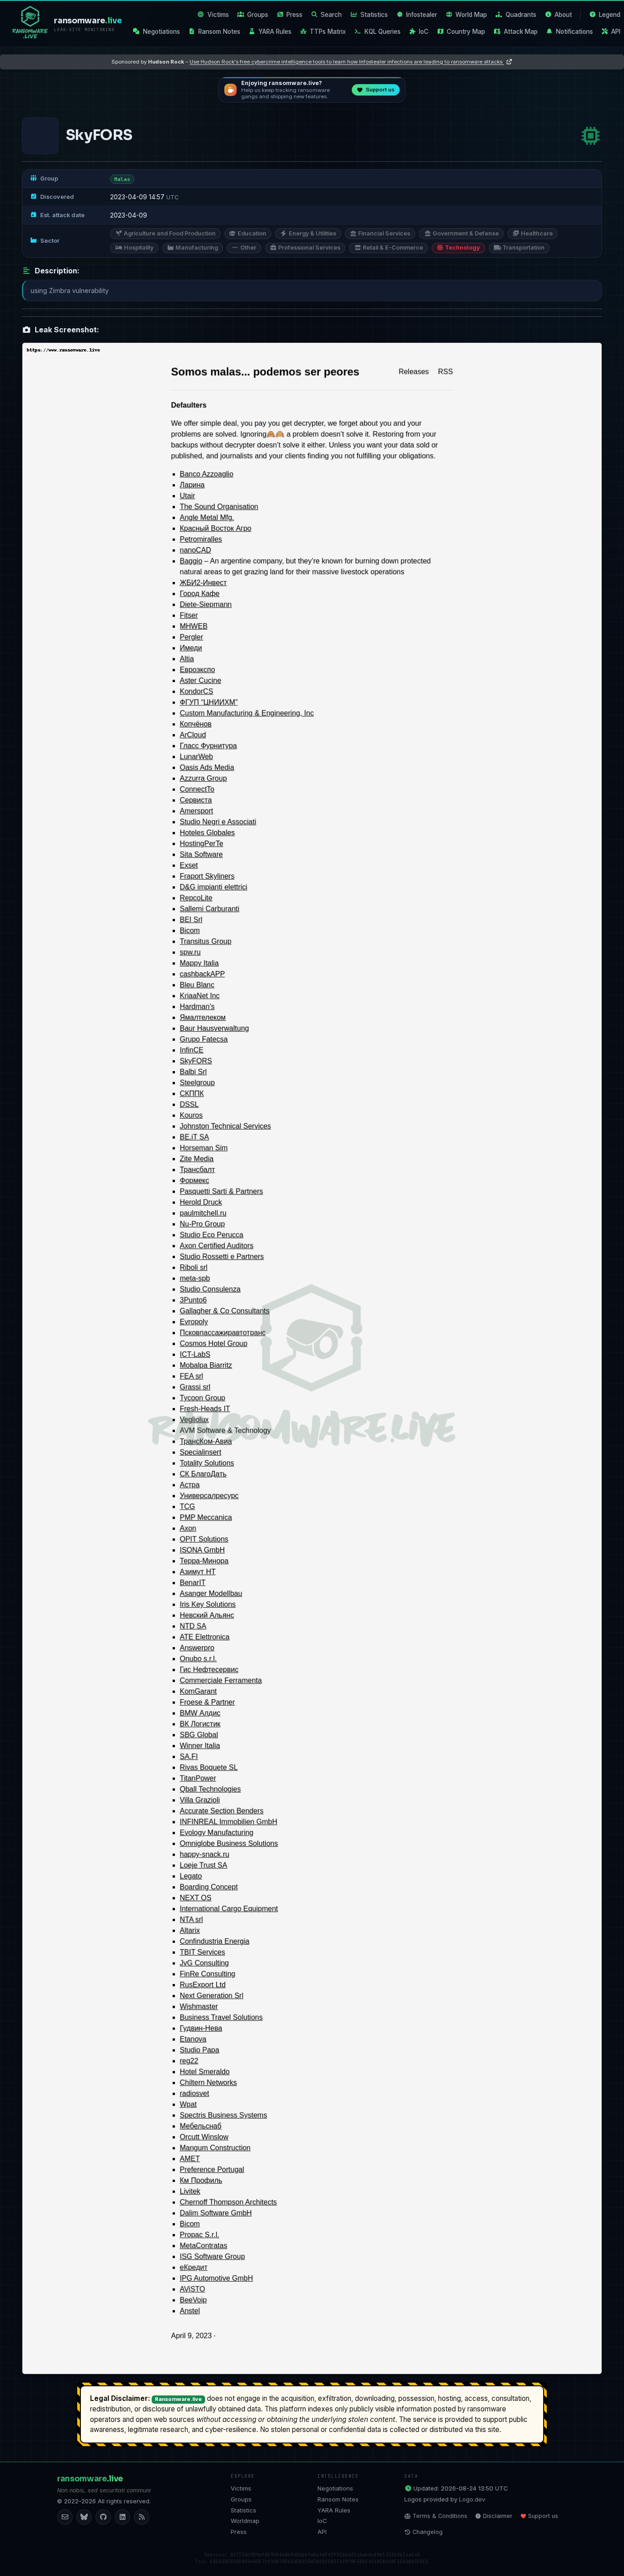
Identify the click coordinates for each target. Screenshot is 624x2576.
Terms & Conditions (440, 2516)
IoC (424, 32)
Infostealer (422, 15)
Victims (218, 15)
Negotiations (161, 32)
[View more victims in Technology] (591, 136)
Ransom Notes (219, 32)
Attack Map (521, 32)
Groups (258, 15)
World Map (471, 15)
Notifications (574, 32)
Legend (610, 15)
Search (331, 15)
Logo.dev (472, 2499)
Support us (543, 2516)
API (616, 32)
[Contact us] (65, 2517)
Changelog (428, 2532)
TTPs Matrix (328, 32)
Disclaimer (498, 2516)
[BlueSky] (84, 2517)
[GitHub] (103, 2517)
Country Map (466, 32)
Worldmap (245, 2521)
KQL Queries (383, 32)
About (563, 15)
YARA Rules (275, 32)
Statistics (374, 15)
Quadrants (521, 15)
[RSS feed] (142, 2517)
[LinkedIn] (122, 2517)
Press (294, 15)
